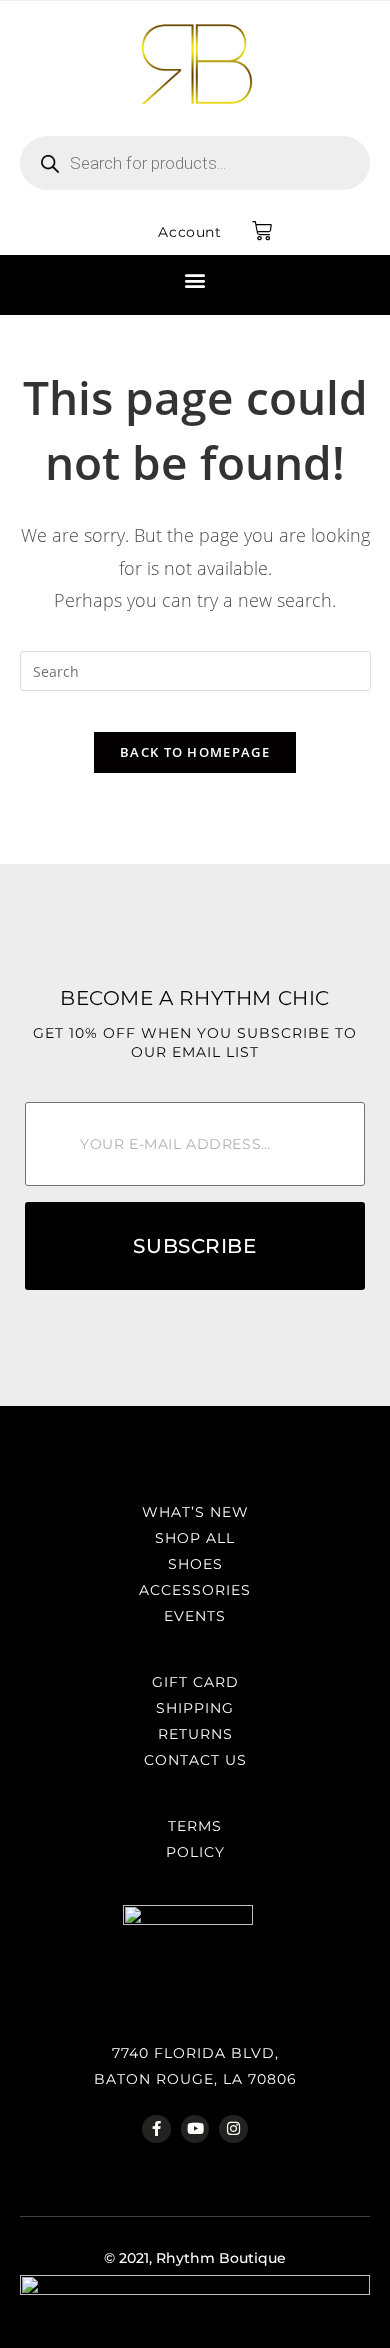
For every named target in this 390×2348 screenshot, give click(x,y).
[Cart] (262, 231)
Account (189, 232)
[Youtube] (195, 2129)
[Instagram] (233, 2129)
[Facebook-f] (156, 2129)
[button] (195, 280)
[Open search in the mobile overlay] (195, 163)
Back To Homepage (195, 752)
